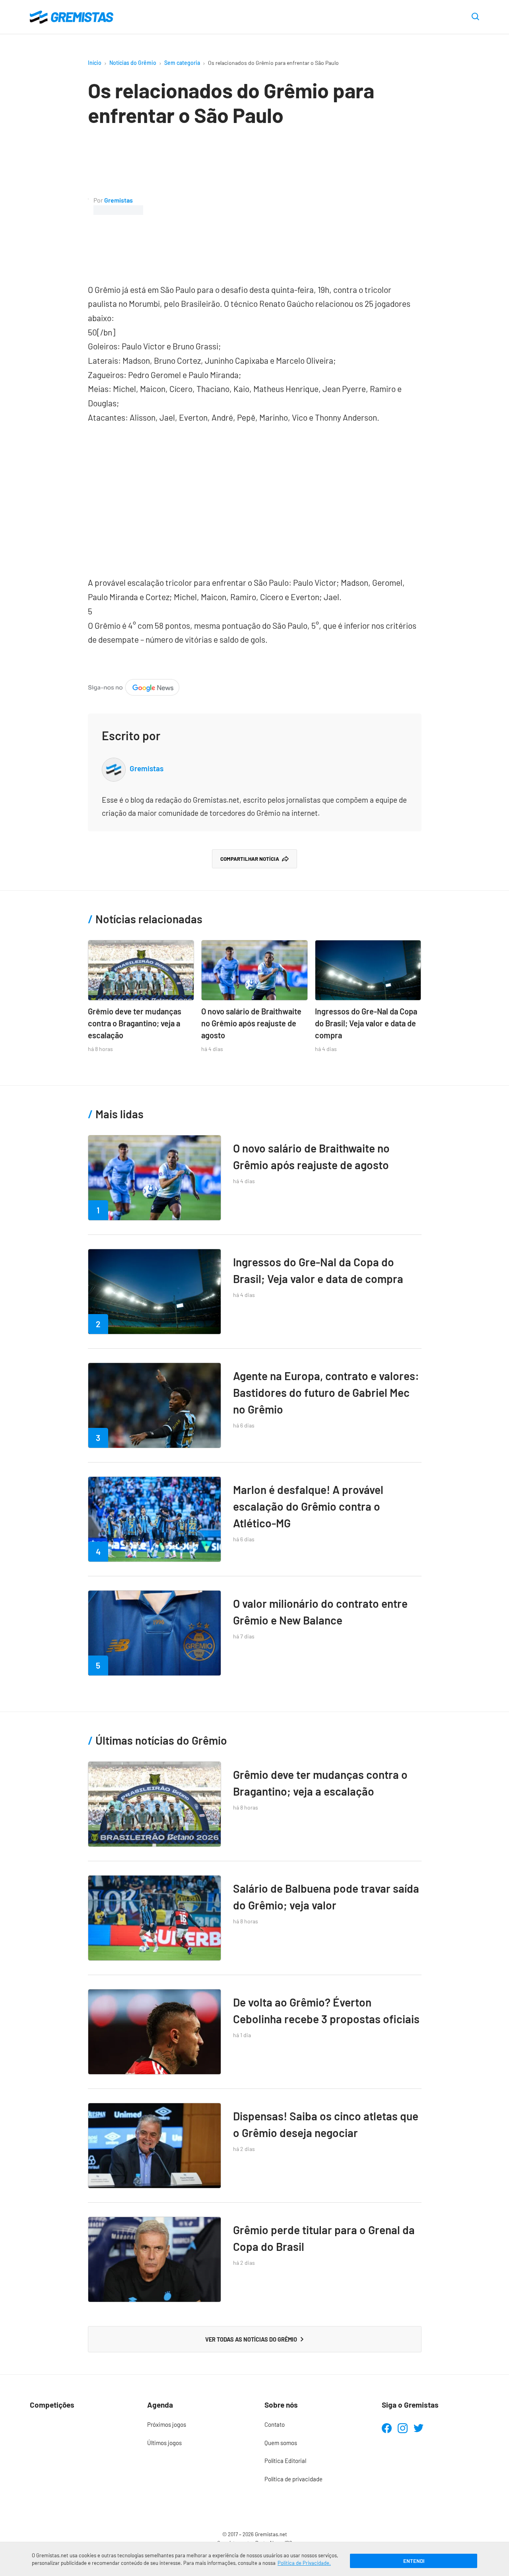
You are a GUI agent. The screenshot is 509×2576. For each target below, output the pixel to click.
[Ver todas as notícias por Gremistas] (88, 205)
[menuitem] (196, 2425)
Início (95, 63)
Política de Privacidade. (304, 2563)
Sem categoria (182, 63)
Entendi (414, 2561)
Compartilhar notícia (250, 859)
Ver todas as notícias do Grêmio (251, 2339)
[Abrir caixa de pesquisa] (475, 17)
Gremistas (119, 200)
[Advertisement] (282, 205)
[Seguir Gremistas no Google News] (134, 686)
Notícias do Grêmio (133, 63)
